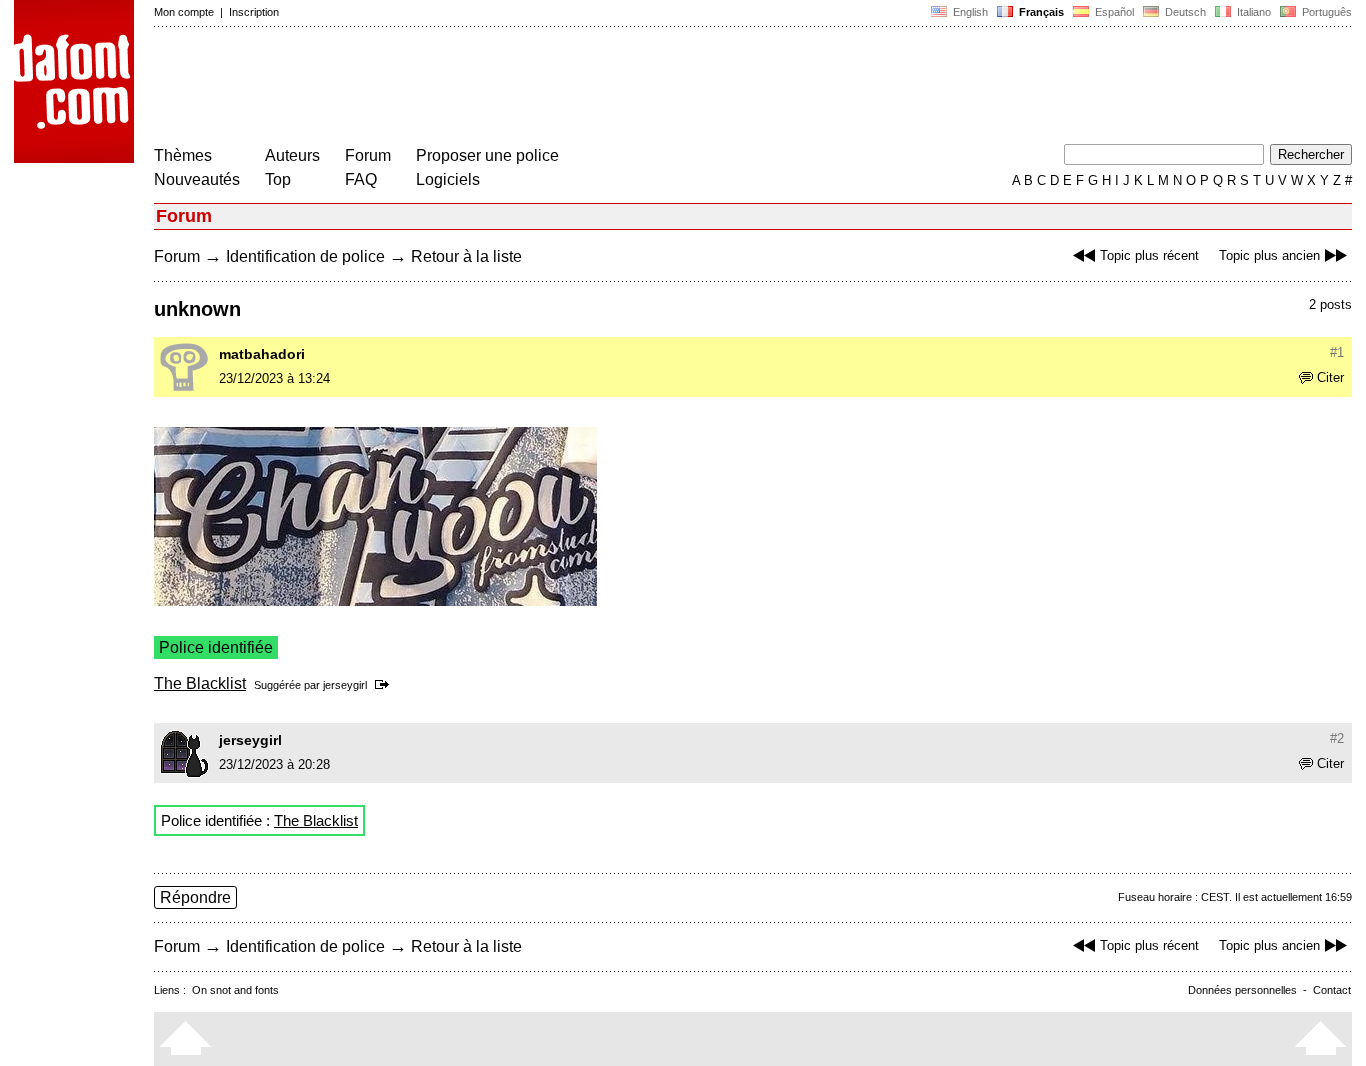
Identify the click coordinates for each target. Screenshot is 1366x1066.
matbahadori (262, 354)
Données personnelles (1242, 990)
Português (1324, 12)
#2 (1337, 738)
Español (1113, 12)
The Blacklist (200, 683)
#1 (1337, 352)
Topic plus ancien (1269, 255)
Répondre (195, 897)
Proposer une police (487, 155)
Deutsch (1184, 12)
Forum (368, 155)
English (969, 12)
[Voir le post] (385, 685)
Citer (1330, 377)
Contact (1332, 990)
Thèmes (183, 155)
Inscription (254, 12)
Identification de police (305, 256)
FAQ (361, 179)
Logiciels (448, 179)
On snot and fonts (235, 990)
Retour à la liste (466, 256)
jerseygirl (345, 685)
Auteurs (292, 155)
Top (278, 179)
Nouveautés (197, 179)
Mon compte (184, 12)
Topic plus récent (1149, 255)
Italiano (1252, 12)
